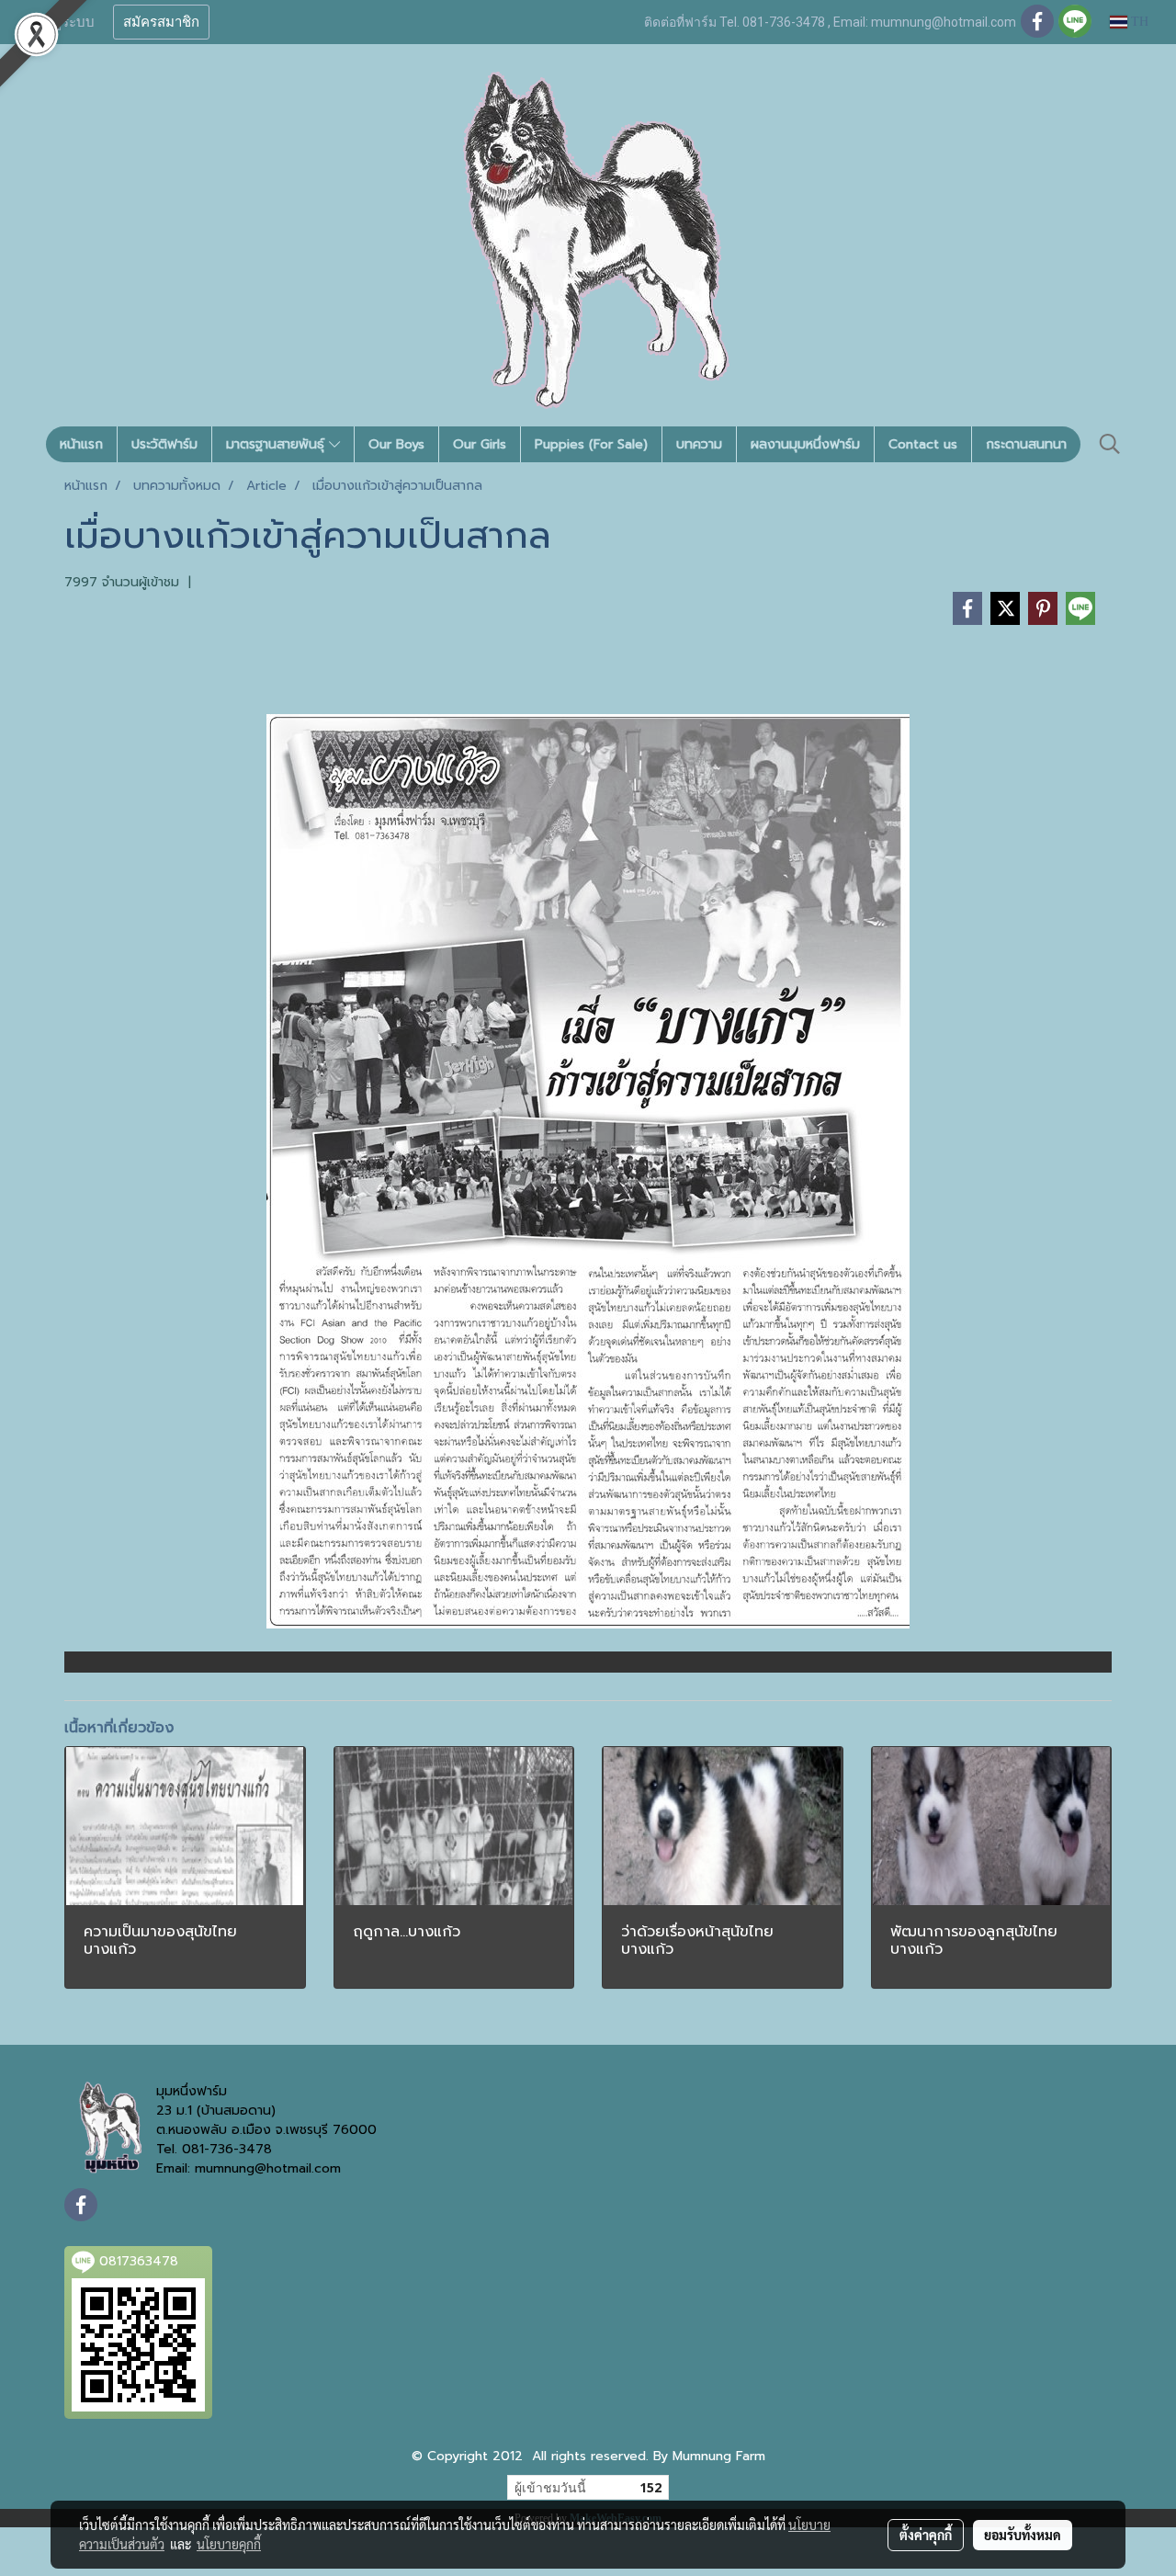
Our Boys (396, 444)
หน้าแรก (81, 444)
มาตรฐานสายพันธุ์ (277, 444)
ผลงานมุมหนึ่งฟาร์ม (805, 444)
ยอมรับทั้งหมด (1023, 2535)
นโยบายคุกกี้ (229, 2544)
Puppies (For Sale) (591, 444)
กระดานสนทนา (1026, 444)
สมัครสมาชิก (161, 22)
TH (1138, 22)
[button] (1110, 444)
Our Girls (480, 444)
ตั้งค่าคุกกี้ (926, 2535)
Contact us (923, 444)
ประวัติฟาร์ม (164, 444)
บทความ (699, 444)
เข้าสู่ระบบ (63, 22)
